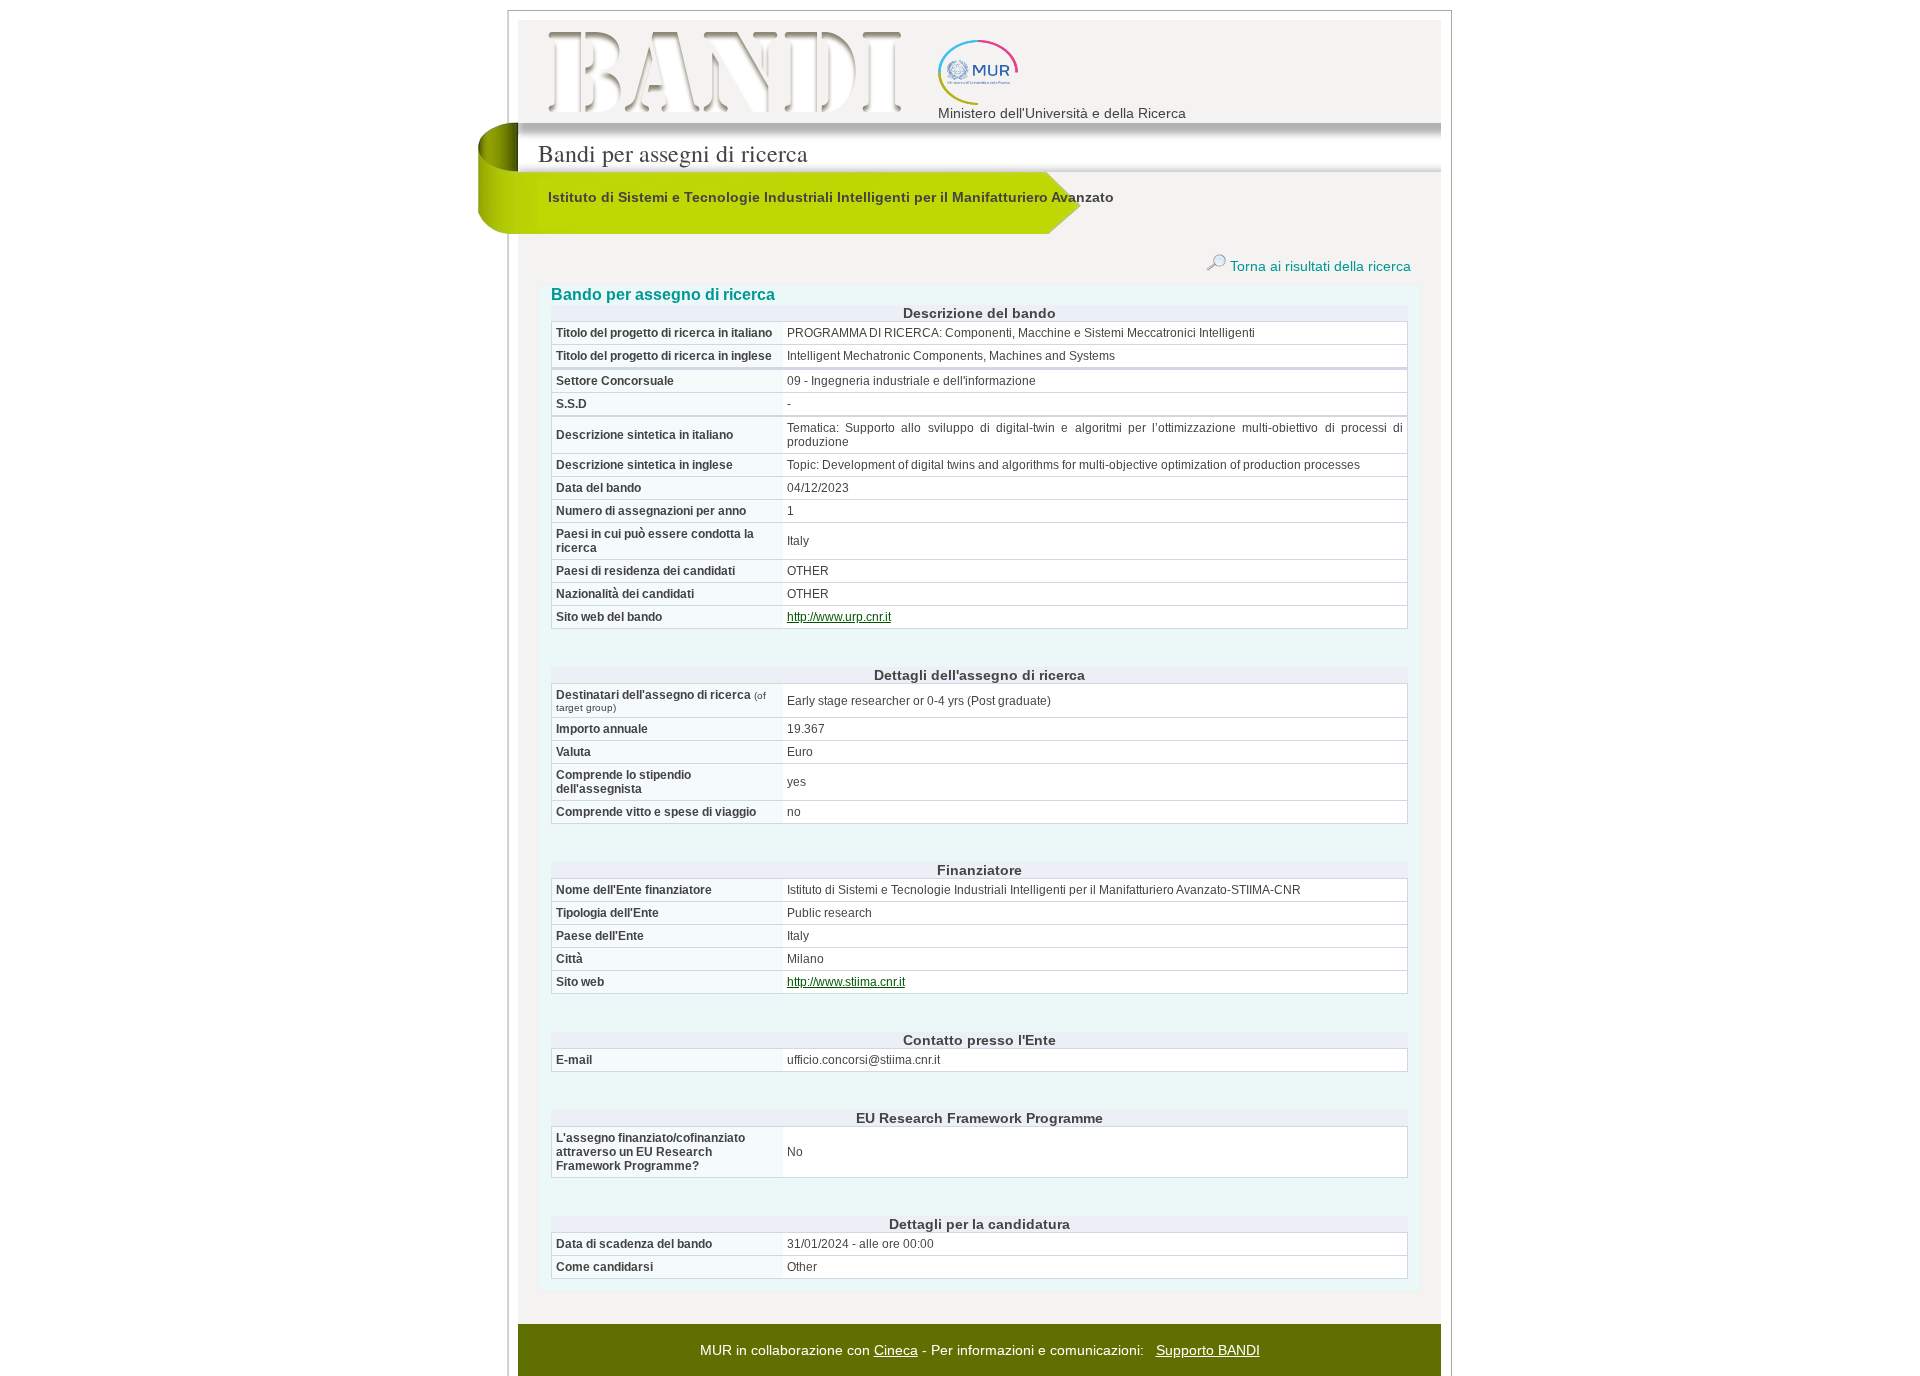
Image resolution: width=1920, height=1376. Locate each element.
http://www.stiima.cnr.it (846, 982)
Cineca (896, 1350)
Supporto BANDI (1208, 1350)
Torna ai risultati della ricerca (1318, 266)
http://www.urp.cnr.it (839, 617)
